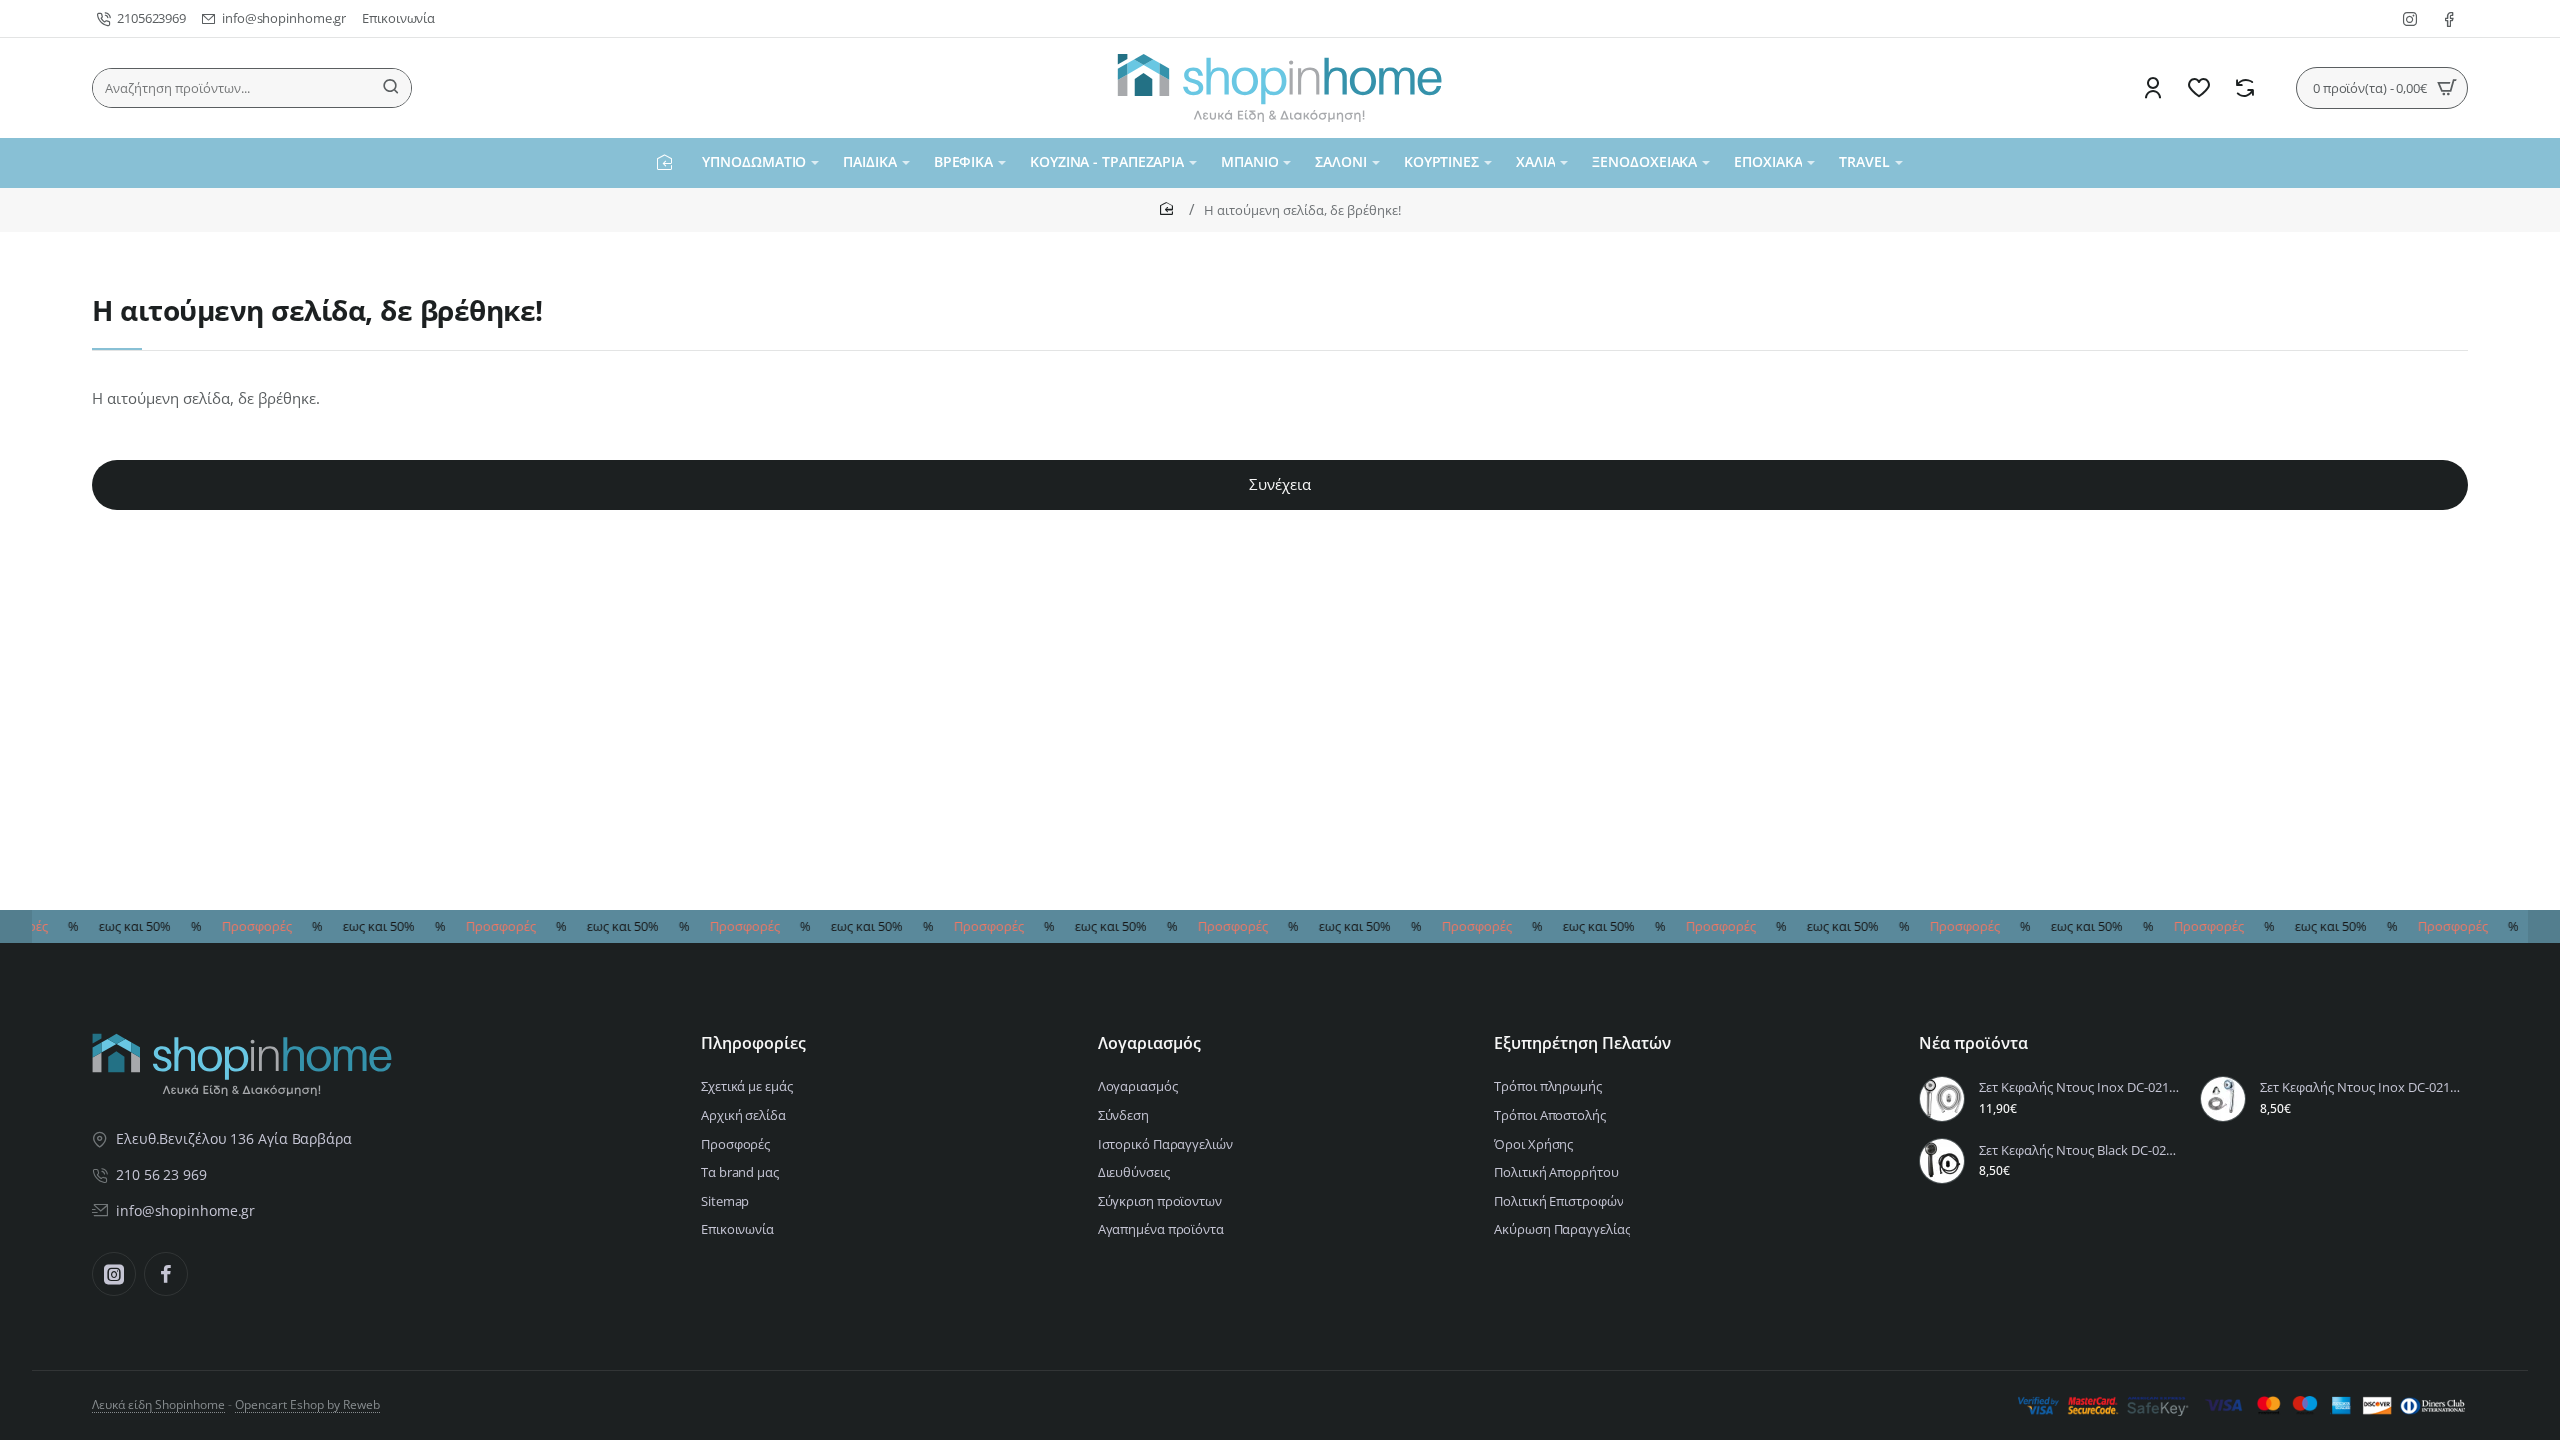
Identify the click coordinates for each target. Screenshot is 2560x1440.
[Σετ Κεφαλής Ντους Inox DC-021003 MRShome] (1942, 1099)
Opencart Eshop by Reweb (307, 1404)
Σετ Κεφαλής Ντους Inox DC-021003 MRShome (2080, 1087)
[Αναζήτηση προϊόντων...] (391, 88)
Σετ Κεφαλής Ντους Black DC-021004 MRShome (2080, 1150)
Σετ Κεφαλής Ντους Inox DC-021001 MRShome (2361, 1087)
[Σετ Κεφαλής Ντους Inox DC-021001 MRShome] (2223, 1099)
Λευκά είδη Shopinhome (158, 1404)
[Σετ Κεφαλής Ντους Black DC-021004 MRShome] (1942, 1161)
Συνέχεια (1280, 484)
